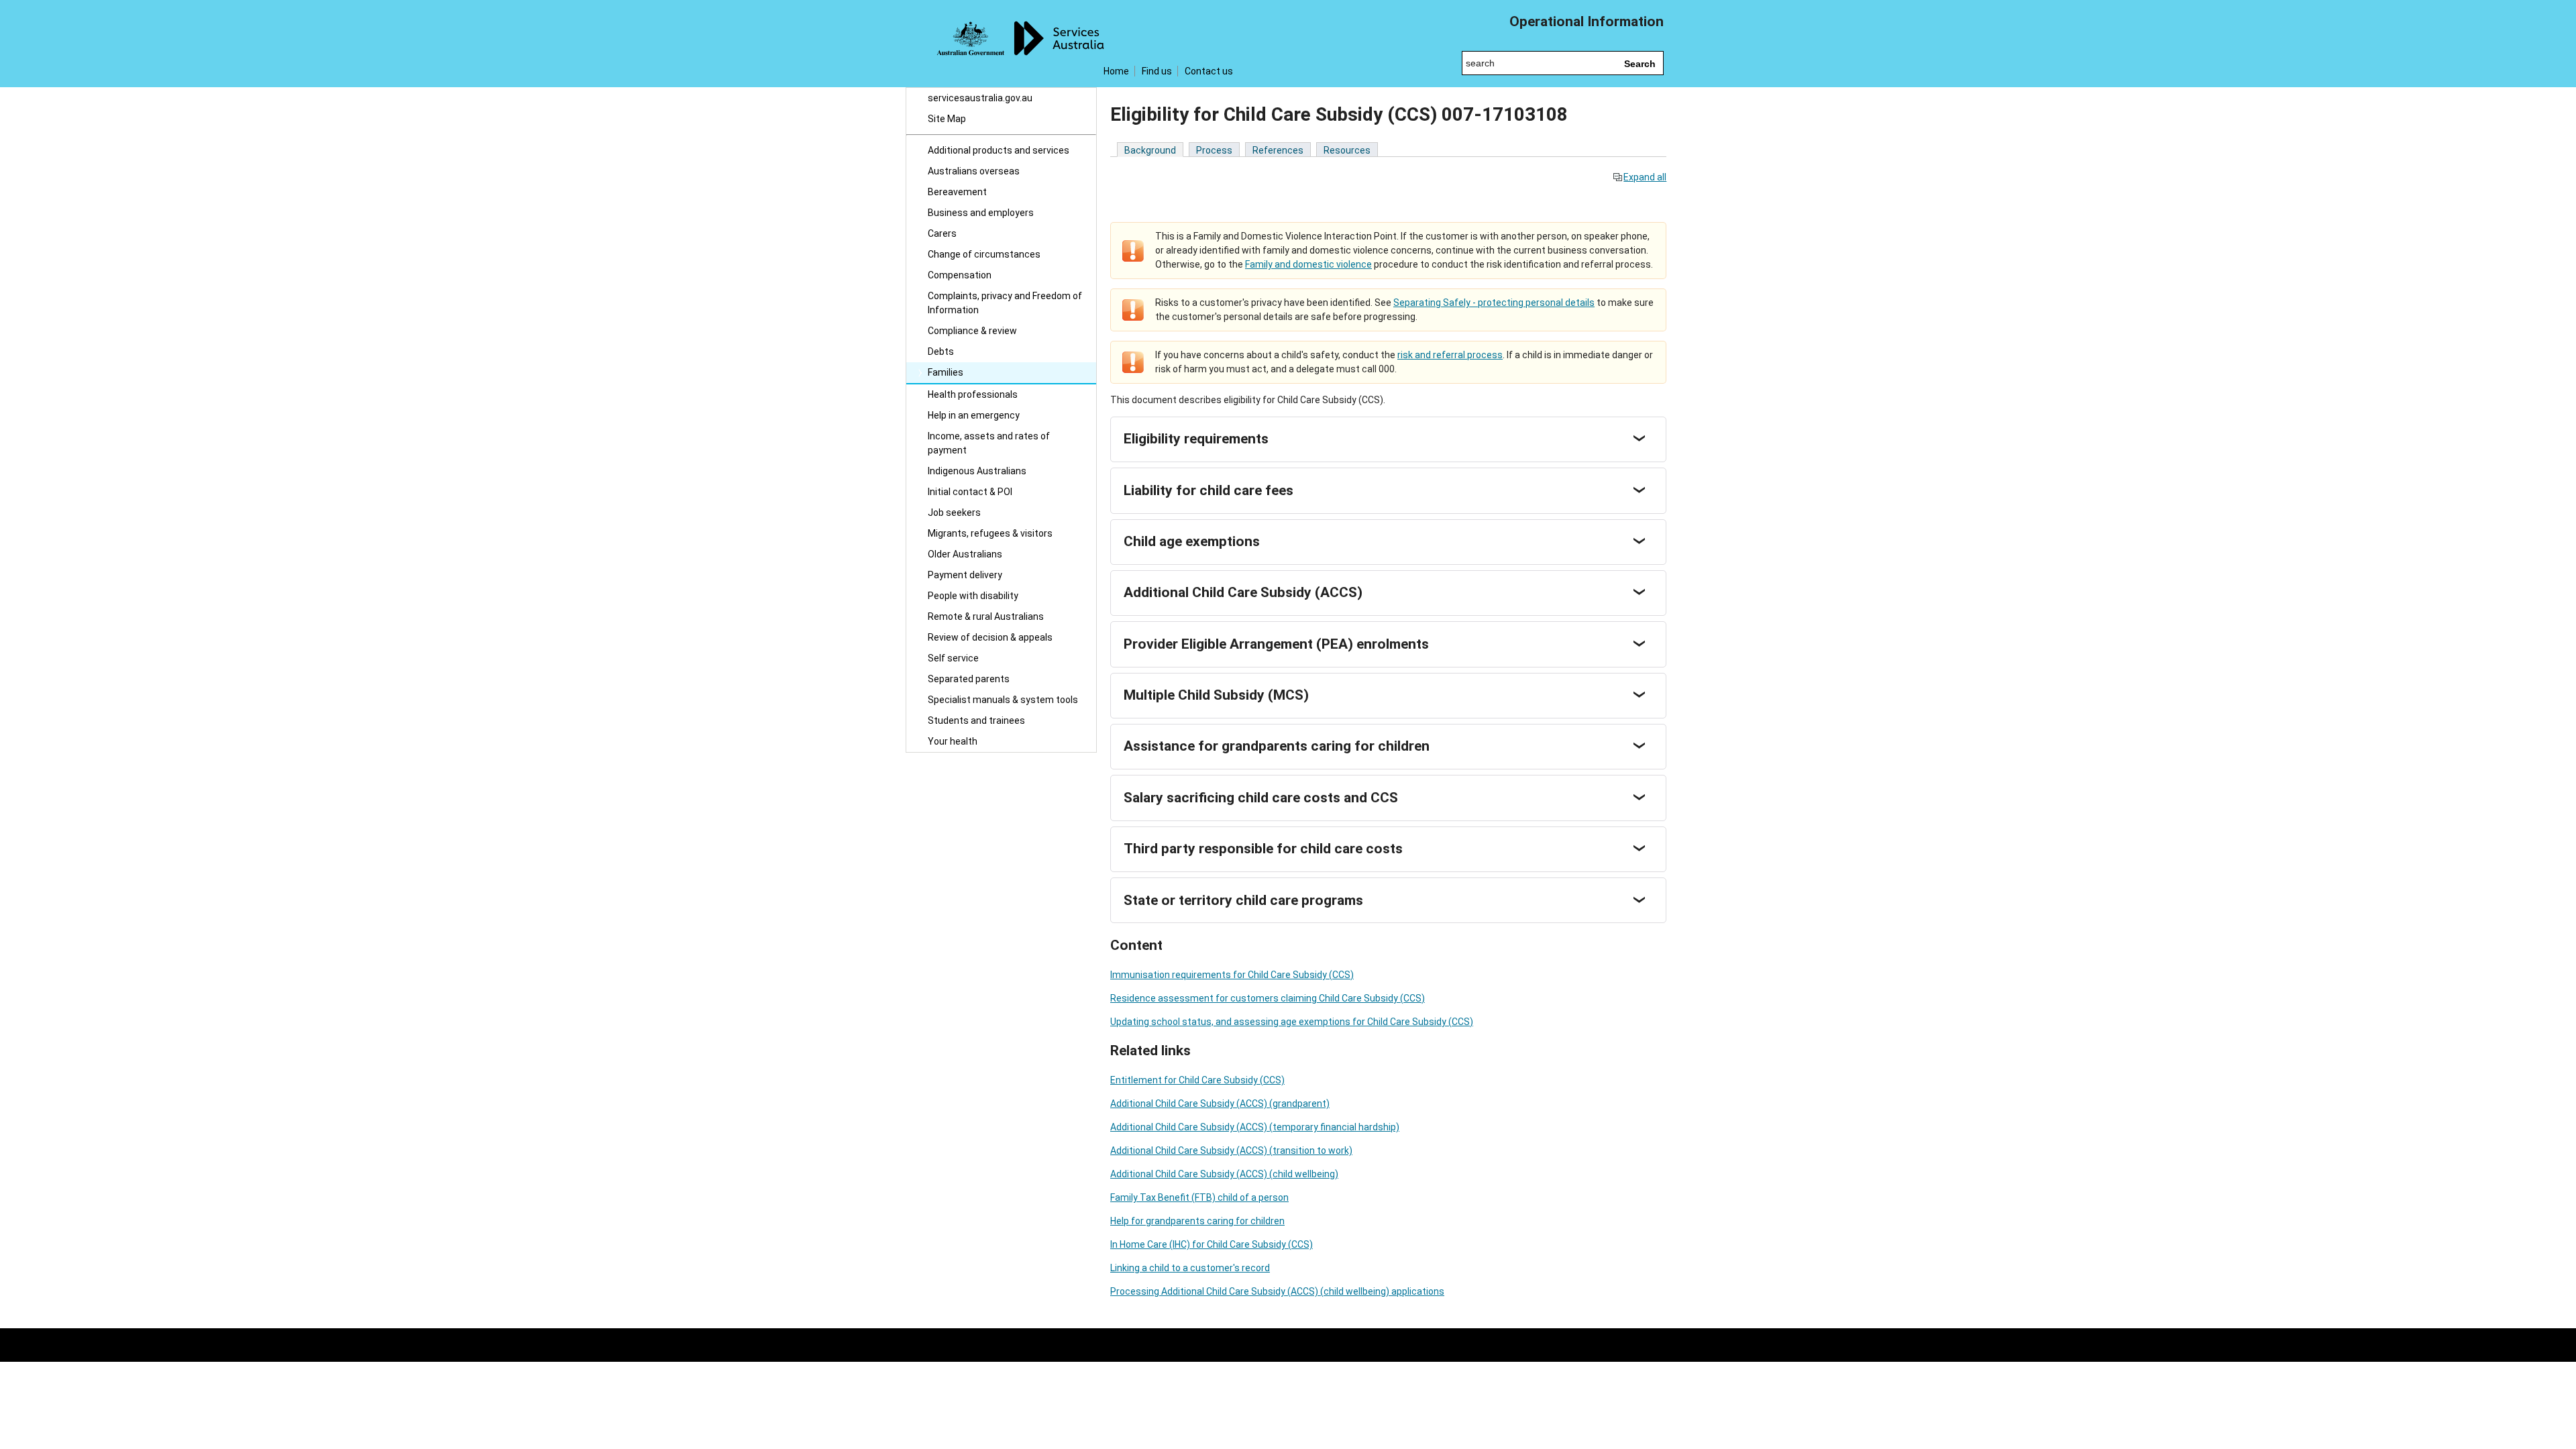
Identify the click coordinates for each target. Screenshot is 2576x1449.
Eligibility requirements (1196, 439)
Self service (953, 658)
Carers (942, 233)
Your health (953, 741)
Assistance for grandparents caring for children (1277, 746)
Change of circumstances (984, 254)
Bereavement (957, 192)
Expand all (1645, 177)
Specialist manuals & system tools (1003, 700)
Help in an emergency (974, 415)
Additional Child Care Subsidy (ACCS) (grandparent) (1220, 1104)
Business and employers (981, 213)
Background (1150, 150)
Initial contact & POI (970, 492)
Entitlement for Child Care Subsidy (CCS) (1197, 1080)
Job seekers (954, 513)
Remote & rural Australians (986, 616)
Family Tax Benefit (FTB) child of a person (1199, 1197)
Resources (1347, 150)
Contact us (1209, 71)
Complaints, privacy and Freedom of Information (1005, 303)
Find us (1157, 71)
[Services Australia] (1001, 44)
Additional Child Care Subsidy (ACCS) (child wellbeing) (1224, 1174)
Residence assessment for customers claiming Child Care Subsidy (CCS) (1268, 998)
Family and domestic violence (1308, 264)
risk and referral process (1450, 355)
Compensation (960, 275)
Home (1116, 71)
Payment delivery (965, 575)
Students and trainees (976, 720)
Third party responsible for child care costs (1263, 849)
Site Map (947, 119)
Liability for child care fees (1209, 490)
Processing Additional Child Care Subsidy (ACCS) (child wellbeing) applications (1277, 1291)
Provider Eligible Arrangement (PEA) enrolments (1276, 644)
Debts (941, 352)
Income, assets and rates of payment (989, 443)
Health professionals (973, 394)
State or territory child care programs (1243, 900)
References (1278, 150)
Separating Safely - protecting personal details (1494, 303)
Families (946, 372)
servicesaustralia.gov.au (980, 98)
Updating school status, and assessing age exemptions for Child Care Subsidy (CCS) (1292, 1022)
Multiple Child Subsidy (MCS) (1216, 695)
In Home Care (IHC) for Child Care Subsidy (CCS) (1212, 1244)
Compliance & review (972, 331)
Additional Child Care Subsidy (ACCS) (1243, 592)
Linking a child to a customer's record (1190, 1268)
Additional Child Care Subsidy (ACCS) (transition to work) (1231, 1150)
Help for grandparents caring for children (1197, 1221)
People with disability (973, 596)
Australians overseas (974, 171)
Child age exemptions (1192, 541)
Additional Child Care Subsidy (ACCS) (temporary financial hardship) (1255, 1127)
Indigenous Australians (977, 471)
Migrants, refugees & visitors (990, 533)
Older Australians (965, 554)
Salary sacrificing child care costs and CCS (1261, 798)
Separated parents (969, 679)
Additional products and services (999, 150)
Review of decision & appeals (990, 637)
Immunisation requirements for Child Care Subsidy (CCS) (1232, 975)
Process (1214, 150)
